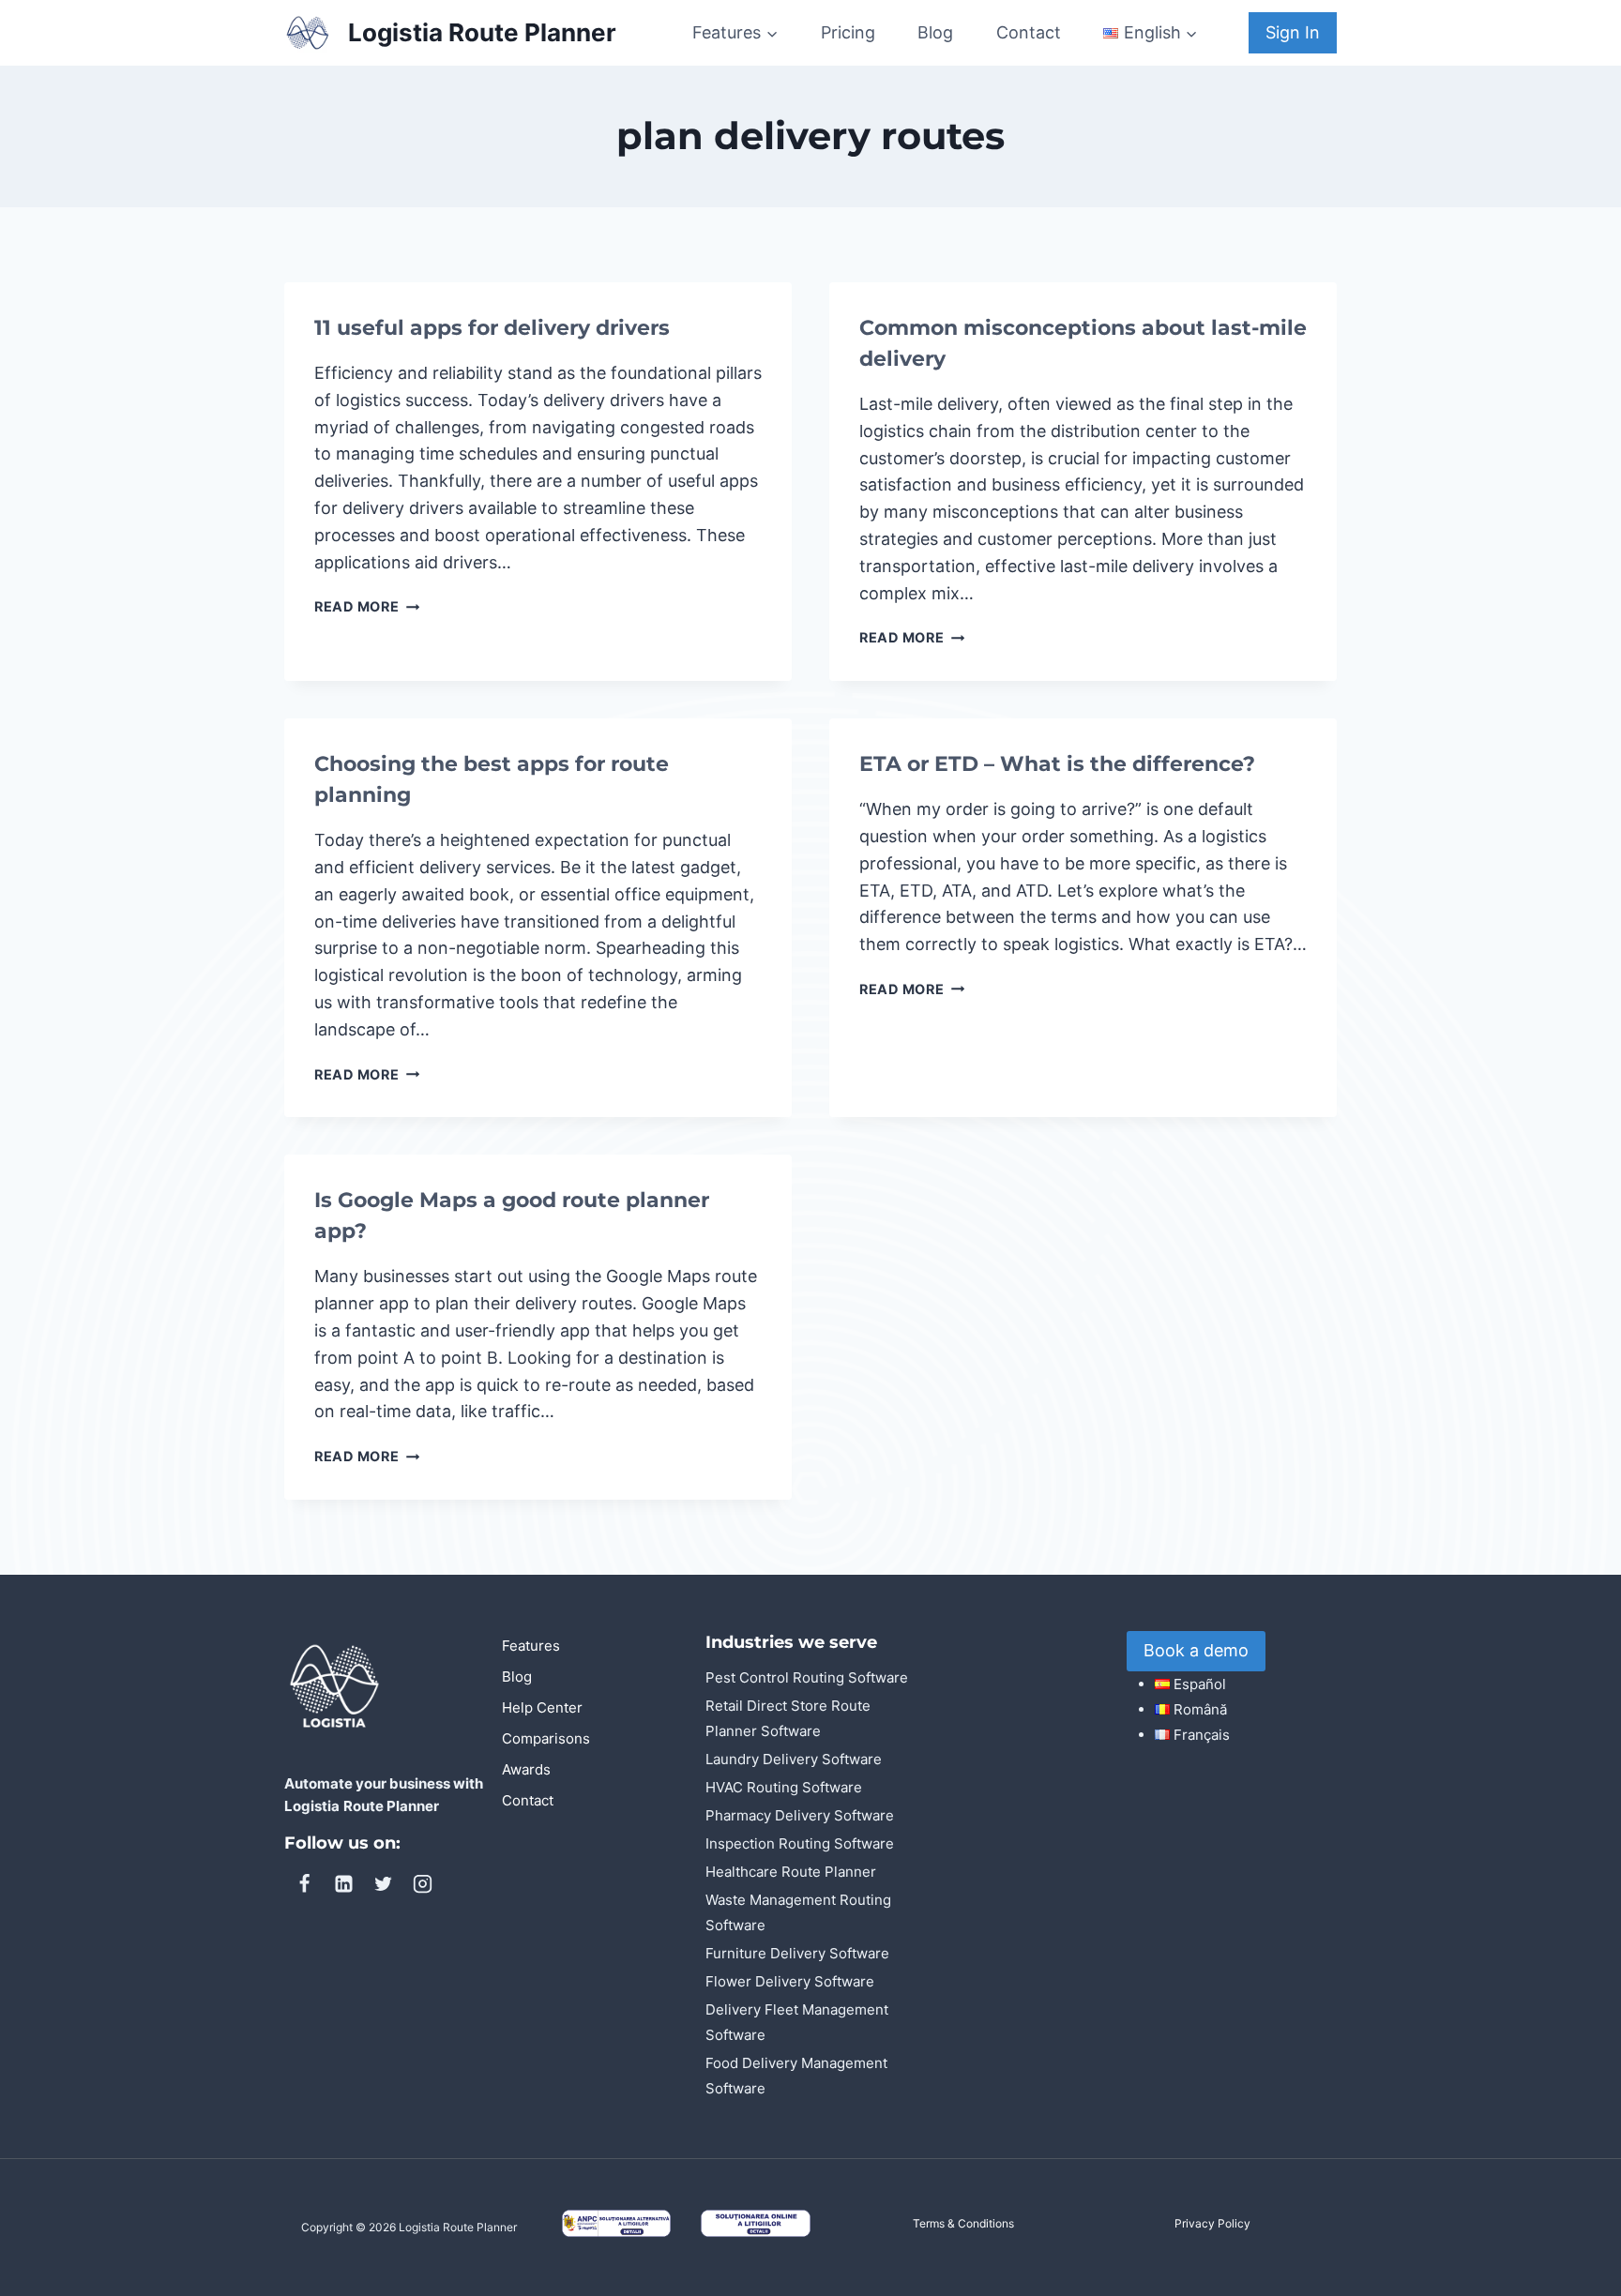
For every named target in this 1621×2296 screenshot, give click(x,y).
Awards (526, 1769)
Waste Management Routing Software (798, 1912)
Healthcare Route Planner (791, 1872)
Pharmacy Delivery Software (800, 1815)
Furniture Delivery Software (797, 1953)
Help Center (542, 1707)
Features (531, 1646)
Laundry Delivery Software (794, 1759)
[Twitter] (383, 1884)
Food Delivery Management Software (796, 2076)
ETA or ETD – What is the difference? (1057, 764)
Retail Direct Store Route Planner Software (788, 1718)
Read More (367, 606)
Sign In (1293, 32)
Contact (1029, 32)
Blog (935, 32)
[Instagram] (422, 1884)
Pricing (848, 32)
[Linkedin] (343, 1884)
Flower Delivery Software (790, 1981)
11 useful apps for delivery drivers (492, 328)
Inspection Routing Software (800, 1843)
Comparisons (546, 1738)
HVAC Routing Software (784, 1787)
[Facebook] (304, 1884)
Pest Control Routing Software (807, 1677)
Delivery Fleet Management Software (797, 2022)
